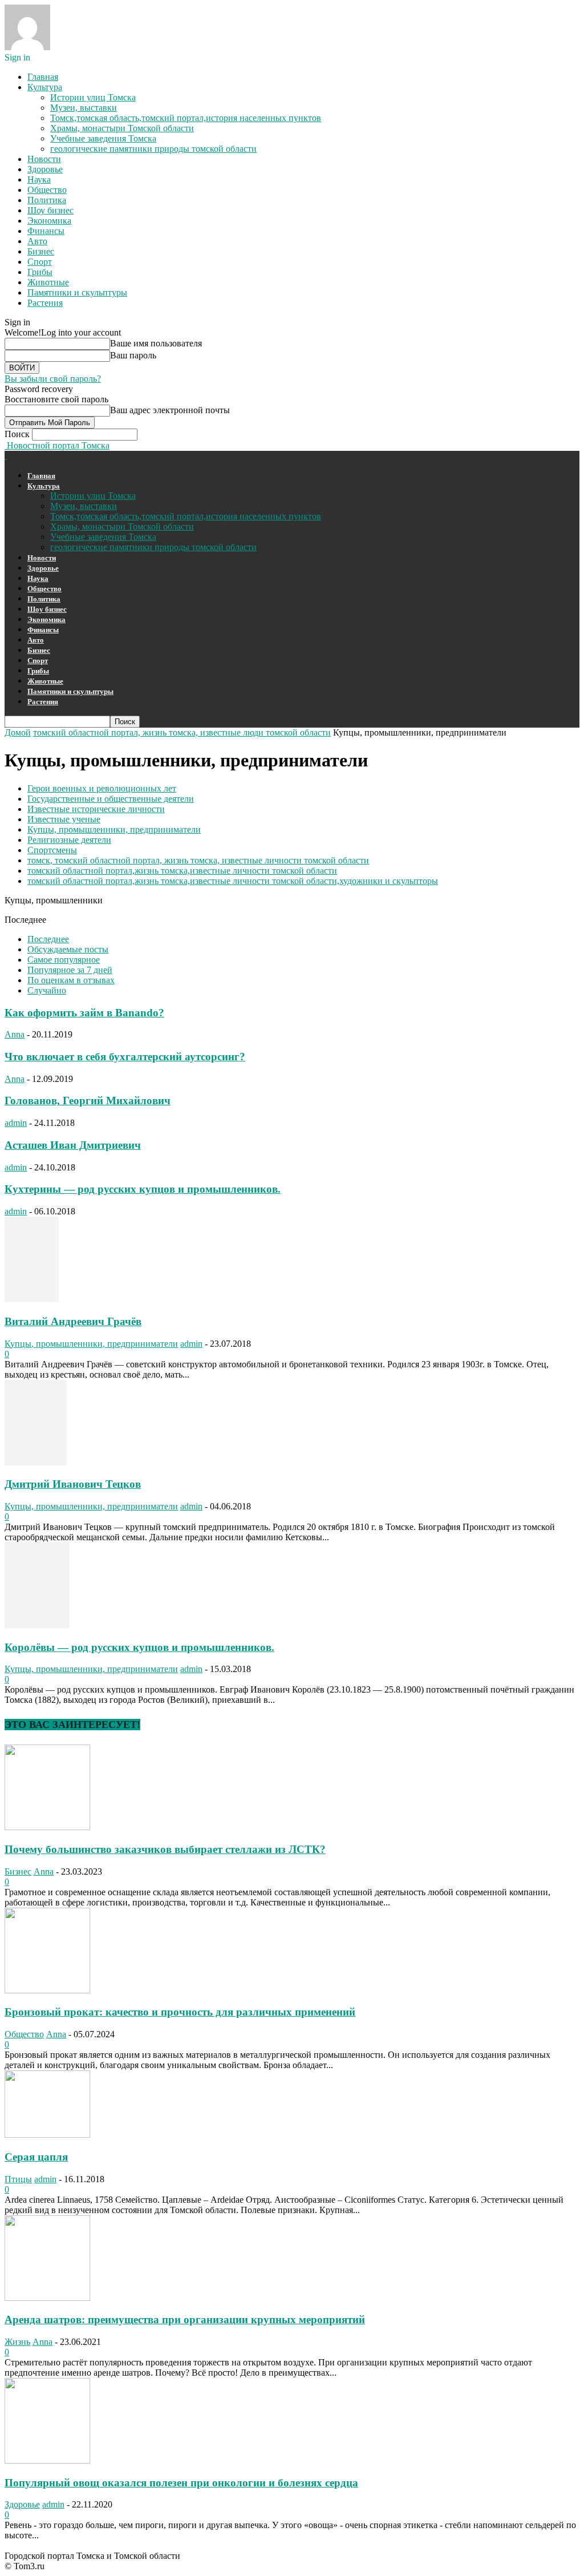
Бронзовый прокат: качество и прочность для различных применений (180, 2012)
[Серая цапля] (47, 2135)
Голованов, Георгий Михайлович (88, 1101)
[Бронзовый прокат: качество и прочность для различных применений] (47, 1990)
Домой (18, 732)
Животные (48, 282)
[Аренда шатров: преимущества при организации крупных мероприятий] (47, 2298)
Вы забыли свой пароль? (53, 379)
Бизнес (41, 251)
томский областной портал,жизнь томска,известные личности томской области (182, 871)
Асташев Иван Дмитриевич (73, 1145)
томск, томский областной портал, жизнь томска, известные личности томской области (198, 860)
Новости (44, 159)
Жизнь (17, 2342)
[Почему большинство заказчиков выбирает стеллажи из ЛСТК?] (47, 1827)
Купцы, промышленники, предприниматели (114, 829)
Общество (47, 190)
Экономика (49, 221)
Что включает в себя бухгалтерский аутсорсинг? (125, 1057)
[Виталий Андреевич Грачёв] (32, 1299)
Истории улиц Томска (93, 97)
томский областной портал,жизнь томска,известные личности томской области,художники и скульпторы (233, 881)
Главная (43, 77)
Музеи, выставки (84, 108)
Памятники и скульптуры (77, 292)
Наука (39, 179)
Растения (45, 303)
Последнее (48, 939)
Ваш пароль (133, 355)
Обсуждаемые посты (68, 949)
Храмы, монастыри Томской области (122, 128)
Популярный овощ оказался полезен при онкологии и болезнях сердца (181, 2483)
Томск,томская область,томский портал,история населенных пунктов (186, 118)
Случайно (47, 990)
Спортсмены (52, 850)
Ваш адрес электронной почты (170, 410)
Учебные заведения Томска (103, 138)
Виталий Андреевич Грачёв (73, 1321)
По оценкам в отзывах (71, 980)
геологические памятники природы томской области (153, 149)
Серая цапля (36, 2157)
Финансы (46, 231)
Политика (47, 200)
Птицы (18, 2179)
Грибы (40, 272)
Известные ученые (64, 819)
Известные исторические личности (96, 809)
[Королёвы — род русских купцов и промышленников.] (37, 1625)
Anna (15, 1034)
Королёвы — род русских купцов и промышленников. (139, 1647)
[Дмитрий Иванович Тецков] (36, 1462)
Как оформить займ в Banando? (84, 1013)
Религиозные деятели (69, 840)
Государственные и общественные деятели (111, 799)
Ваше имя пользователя (156, 343)
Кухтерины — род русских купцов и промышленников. (143, 1189)
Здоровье (45, 169)
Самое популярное (64, 960)
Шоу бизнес (50, 210)
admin (16, 1123)
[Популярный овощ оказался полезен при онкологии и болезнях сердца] (47, 2460)
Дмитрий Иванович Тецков (73, 1484)
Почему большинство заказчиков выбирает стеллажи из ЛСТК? (165, 1849)
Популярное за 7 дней (70, 970)
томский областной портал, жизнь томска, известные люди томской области (182, 732)
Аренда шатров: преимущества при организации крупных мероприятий (185, 2319)
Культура (45, 87)
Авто (37, 241)
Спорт (40, 262)
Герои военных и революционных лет (102, 788)
